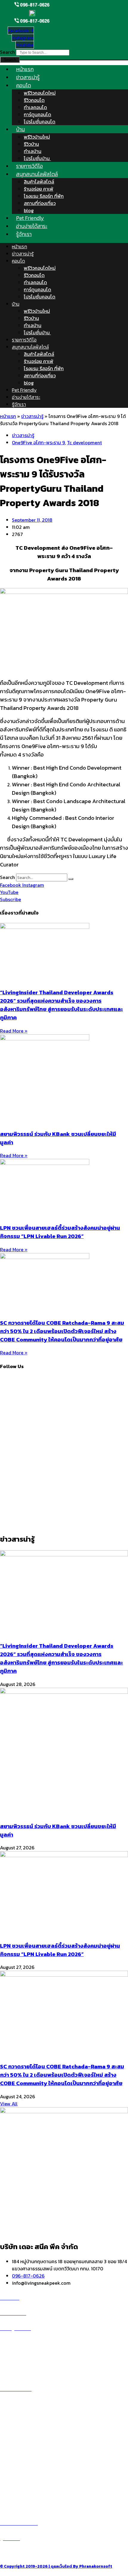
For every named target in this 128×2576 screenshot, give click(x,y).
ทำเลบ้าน (33, 151)
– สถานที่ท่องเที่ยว (18, 2477)
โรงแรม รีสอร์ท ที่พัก (44, 196)
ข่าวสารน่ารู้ (23, 254)
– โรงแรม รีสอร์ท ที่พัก (22, 2484)
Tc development (84, 442)
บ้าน (20, 129)
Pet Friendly (24, 390)
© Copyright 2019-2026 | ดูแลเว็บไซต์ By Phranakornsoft (56, 2566)
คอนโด (24, 85)
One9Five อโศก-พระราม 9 (38, 442)
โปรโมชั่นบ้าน (37, 333)
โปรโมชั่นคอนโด (40, 122)
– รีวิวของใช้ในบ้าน (18, 2470)
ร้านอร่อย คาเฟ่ (39, 189)
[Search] (71, 879)
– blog (7, 2456)
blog (29, 383)
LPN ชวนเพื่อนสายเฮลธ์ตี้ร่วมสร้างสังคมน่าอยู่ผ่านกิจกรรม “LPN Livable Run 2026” (60, 1232)
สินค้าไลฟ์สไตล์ (39, 182)
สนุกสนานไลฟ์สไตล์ (37, 174)
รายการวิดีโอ (24, 340)
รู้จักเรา (24, 234)
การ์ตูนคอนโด (38, 114)
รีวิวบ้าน (31, 144)
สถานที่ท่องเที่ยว (40, 203)
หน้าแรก (19, 246)
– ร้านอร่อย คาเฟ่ (17, 2463)
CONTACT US (21, 2553)
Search (7, 52)
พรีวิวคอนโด (19, 2343)
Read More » (14, 1031)
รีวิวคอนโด (34, 100)
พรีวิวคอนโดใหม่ (40, 93)
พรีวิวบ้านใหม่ (37, 137)
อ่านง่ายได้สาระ (26, 397)
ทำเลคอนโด (35, 107)
